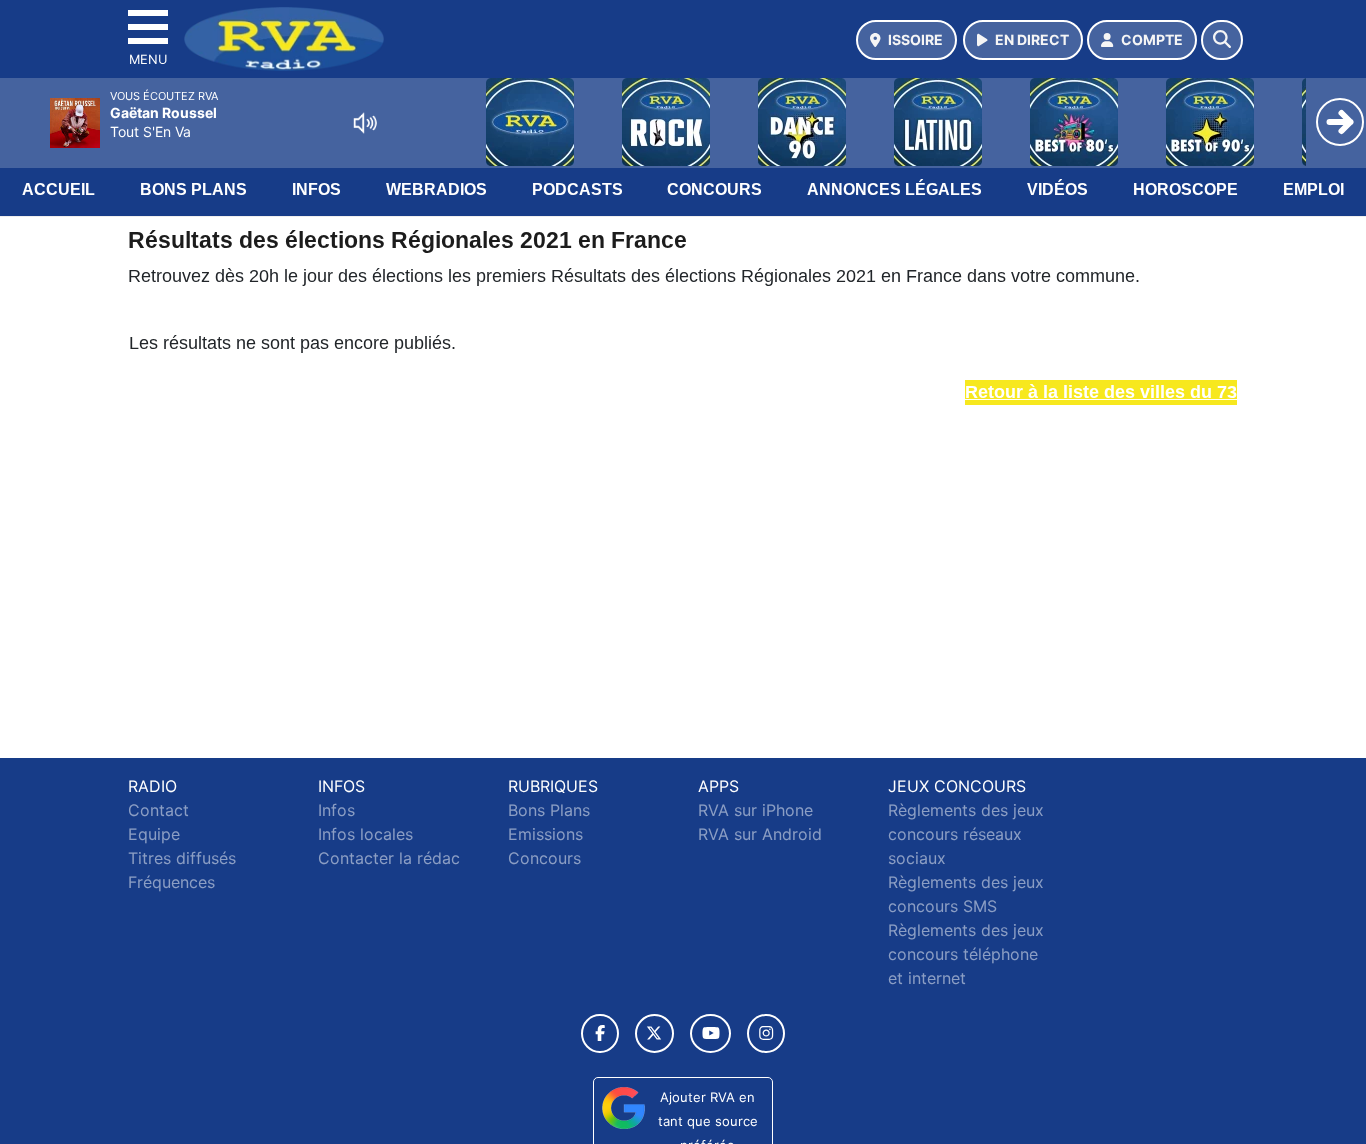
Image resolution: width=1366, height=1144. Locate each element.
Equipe (154, 834)
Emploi (1313, 189)
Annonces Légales (894, 189)
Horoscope (1185, 189)
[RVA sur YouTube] (710, 1033)
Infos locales (365, 834)
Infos (316, 189)
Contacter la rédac (389, 858)
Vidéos (1057, 189)
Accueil (58, 189)
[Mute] (365, 123)
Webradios (436, 189)
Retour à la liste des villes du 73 (1101, 392)
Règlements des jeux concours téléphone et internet (966, 954)
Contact (158, 810)
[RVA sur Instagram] (766, 1033)
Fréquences (171, 882)
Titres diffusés (182, 858)
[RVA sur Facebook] (600, 1033)
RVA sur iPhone (755, 810)
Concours (714, 189)
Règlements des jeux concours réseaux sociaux (966, 834)
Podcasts (577, 189)
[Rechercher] (1222, 40)
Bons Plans (193, 189)
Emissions (545, 834)
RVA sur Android (760, 834)
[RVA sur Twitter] (654, 1033)
